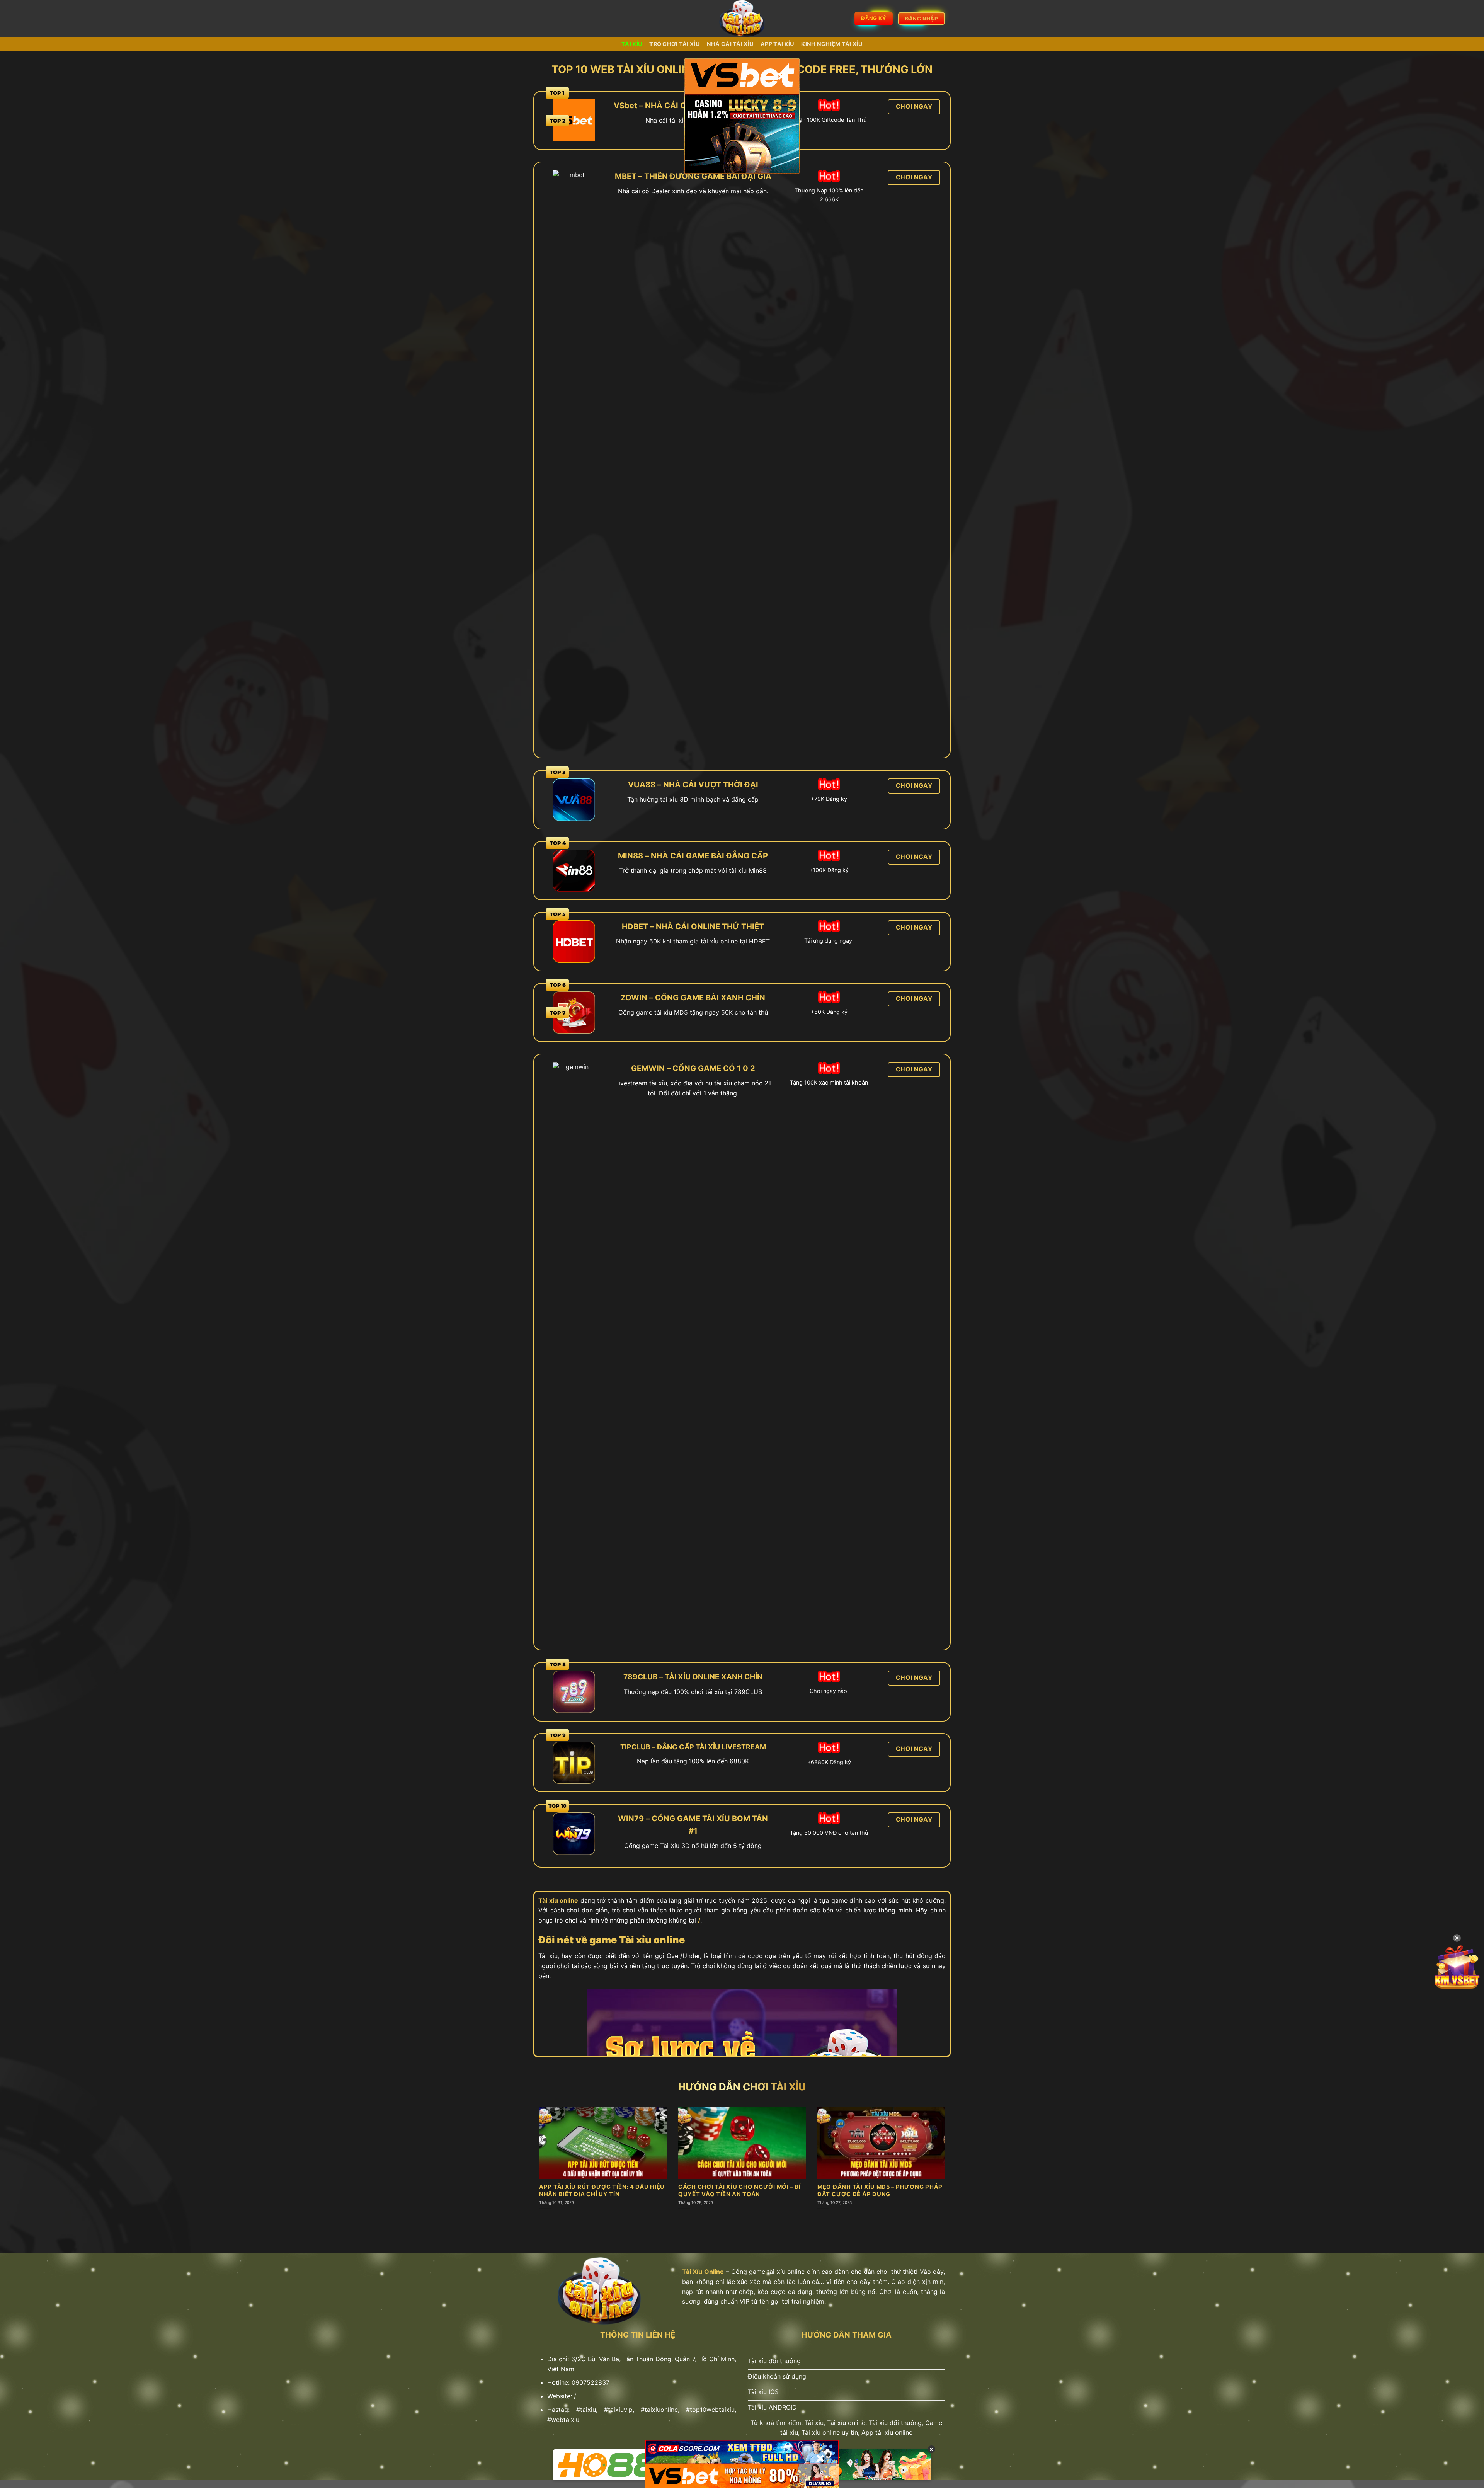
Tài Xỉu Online (703, 2272)
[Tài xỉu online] (742, 19)
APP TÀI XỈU (777, 44)
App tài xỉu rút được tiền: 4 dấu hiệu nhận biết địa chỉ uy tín (602, 2191)
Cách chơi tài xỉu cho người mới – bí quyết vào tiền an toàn (739, 2191)
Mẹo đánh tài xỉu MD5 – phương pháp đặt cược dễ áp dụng (880, 2191)
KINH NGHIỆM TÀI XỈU (832, 44)
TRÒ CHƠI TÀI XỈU (675, 44)
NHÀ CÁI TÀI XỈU (730, 44)
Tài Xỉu (632, 44)
